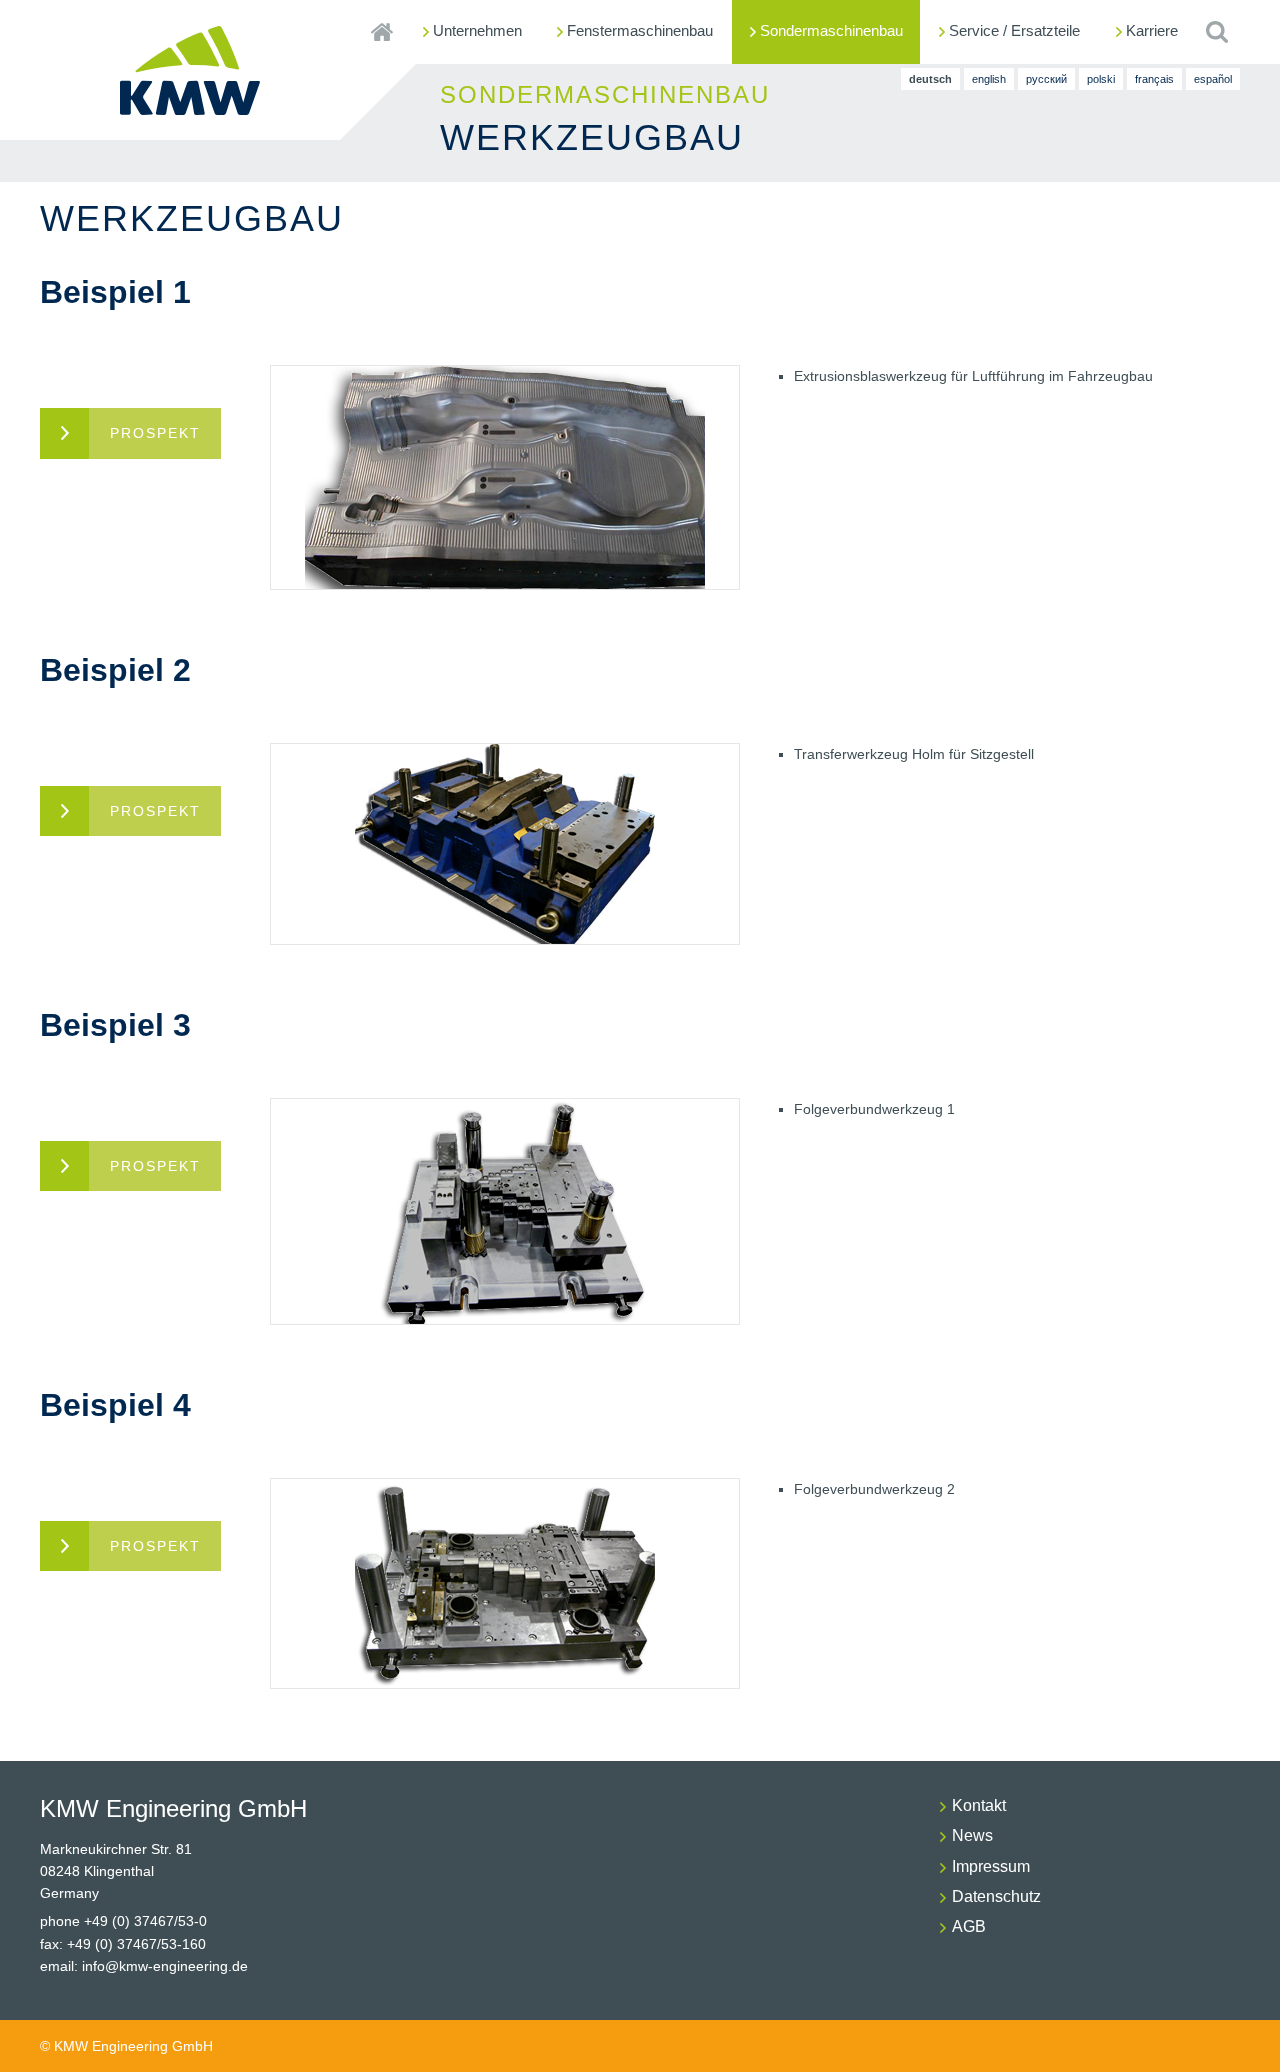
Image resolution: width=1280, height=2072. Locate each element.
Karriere (1152, 30)
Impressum (991, 1866)
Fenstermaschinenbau (640, 30)
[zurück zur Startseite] (190, 107)
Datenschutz (996, 1896)
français (1154, 79)
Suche (1216, 32)
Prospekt (155, 433)
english (989, 79)
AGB (969, 1926)
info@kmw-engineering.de (165, 1966)
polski (1101, 79)
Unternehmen (477, 30)
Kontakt (979, 1805)
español (1213, 79)
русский (1046, 79)
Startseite (381, 32)
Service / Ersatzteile (1014, 30)
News (972, 1835)
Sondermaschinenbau (831, 30)
